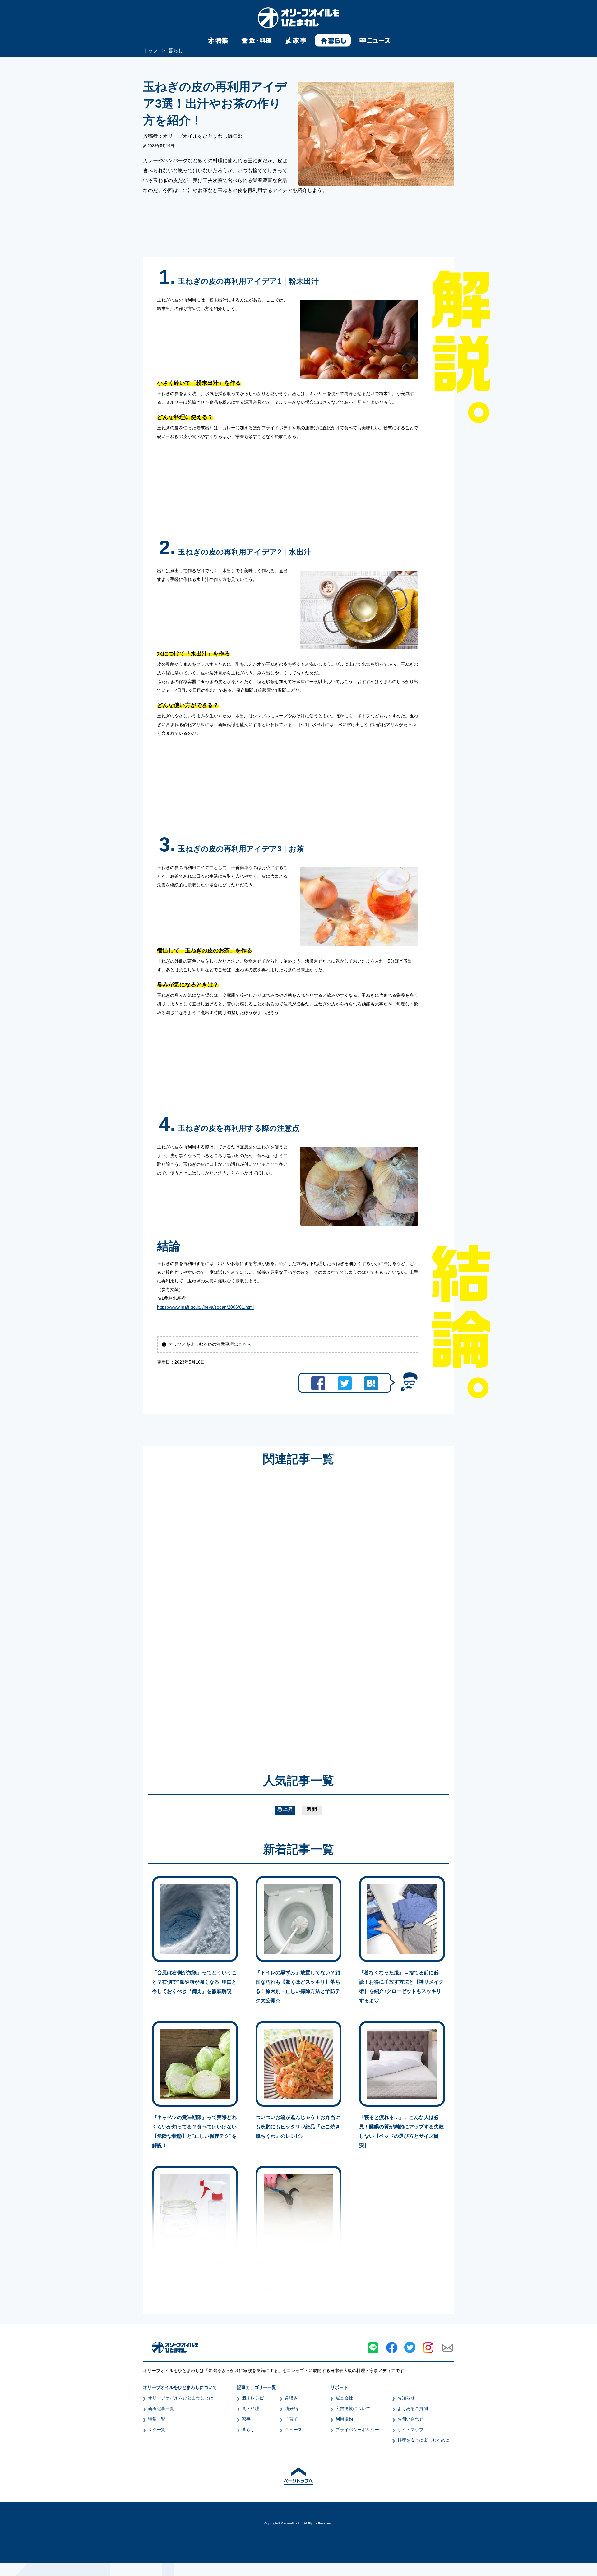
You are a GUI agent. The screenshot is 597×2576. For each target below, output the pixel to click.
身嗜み (291, 2398)
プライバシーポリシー (357, 2430)
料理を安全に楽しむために (423, 2440)
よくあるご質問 (413, 2408)
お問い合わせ (410, 2419)
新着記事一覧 (161, 2408)
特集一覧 (157, 2419)
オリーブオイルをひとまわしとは (181, 2398)
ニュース (294, 2430)
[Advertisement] (239, 1614)
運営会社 (344, 2398)
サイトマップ (410, 2430)
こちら (245, 1344)
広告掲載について (353, 2408)
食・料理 (251, 2408)
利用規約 (344, 2419)
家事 (246, 2419)
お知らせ (406, 2398)
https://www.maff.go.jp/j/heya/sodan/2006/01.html (205, 1307)
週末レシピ (253, 2398)
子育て (291, 2419)
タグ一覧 (157, 2430)
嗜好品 (291, 2408)
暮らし (248, 2430)
